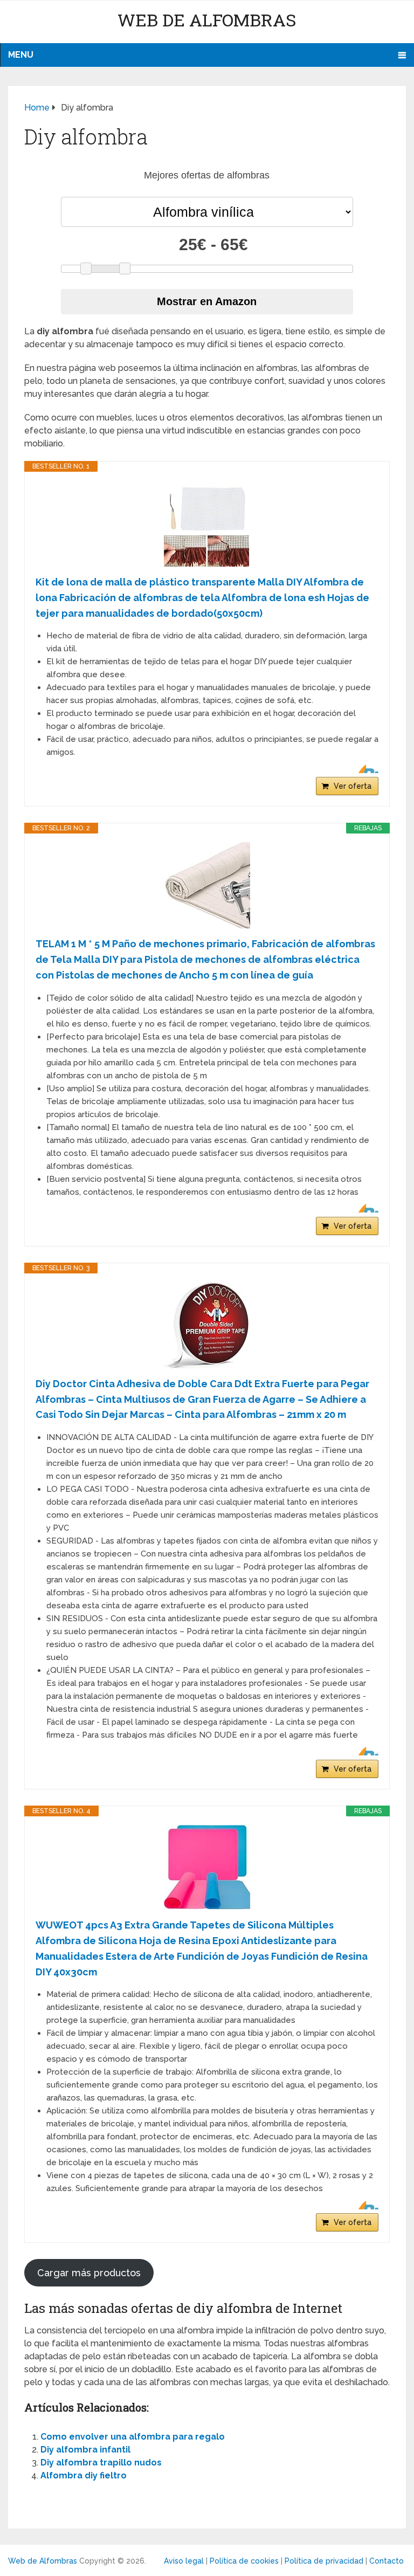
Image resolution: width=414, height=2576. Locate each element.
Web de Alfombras (207, 20)
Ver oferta (353, 786)
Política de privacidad (324, 2561)
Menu (21, 55)
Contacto (387, 2561)
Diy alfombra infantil (85, 2450)
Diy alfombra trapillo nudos (101, 2463)
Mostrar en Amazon (207, 301)
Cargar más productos (89, 2273)
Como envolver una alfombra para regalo (133, 2437)
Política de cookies (244, 2561)
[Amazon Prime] (364, 769)
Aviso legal (184, 2561)
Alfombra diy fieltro (84, 2475)
